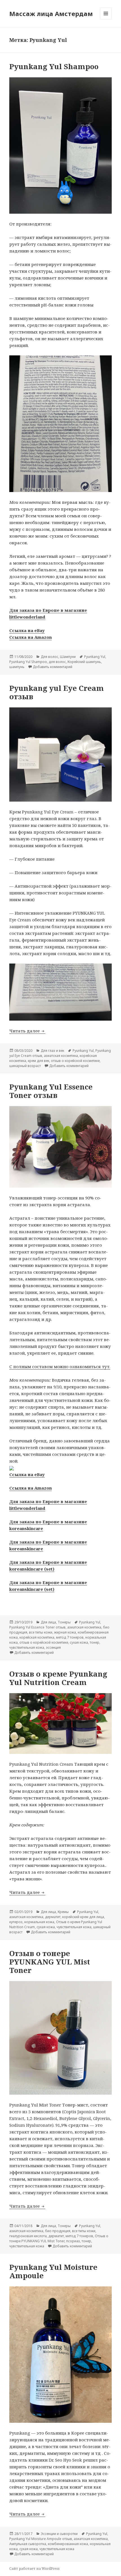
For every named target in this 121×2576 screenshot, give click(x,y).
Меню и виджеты (106, 19)
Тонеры (64, 1622)
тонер (95, 1642)
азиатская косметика (61, 1056)
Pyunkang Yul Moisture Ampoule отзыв (41, 2539)
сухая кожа (79, 1642)
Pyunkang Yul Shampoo (54, 66)
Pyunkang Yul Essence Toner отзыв (51, 1091)
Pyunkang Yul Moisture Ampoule (53, 2271)
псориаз (73, 2241)
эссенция (53, 1647)
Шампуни (68, 657)
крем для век (39, 1061)
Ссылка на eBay (27, 630)
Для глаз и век (52, 1051)
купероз (16, 1922)
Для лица (48, 1622)
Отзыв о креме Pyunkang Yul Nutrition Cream (58, 1678)
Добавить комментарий (53, 667)
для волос (57, 662)
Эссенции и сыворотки (59, 2534)
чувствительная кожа (27, 1647)
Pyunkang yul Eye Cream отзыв (57, 692)
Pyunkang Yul (95, 657)
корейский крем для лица (83, 1917)
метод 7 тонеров (70, 1637)
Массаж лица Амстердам (51, 13)
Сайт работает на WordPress (34, 2569)
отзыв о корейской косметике (75, 1061)
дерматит (53, 1917)
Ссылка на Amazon (31, 637)
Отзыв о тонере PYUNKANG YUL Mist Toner (50, 1962)
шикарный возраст (25, 1066)
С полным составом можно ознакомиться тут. (60, 1366)
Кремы (63, 1912)
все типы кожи (41, 1632)
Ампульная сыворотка (28, 2544)
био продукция (58, 2231)
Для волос (50, 657)
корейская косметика (37, 1637)
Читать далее (27, 1031)
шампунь (17, 667)
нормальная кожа (39, 1922)
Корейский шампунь (84, 662)
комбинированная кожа (68, 2544)
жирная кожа (65, 1632)
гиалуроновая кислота (28, 2236)
